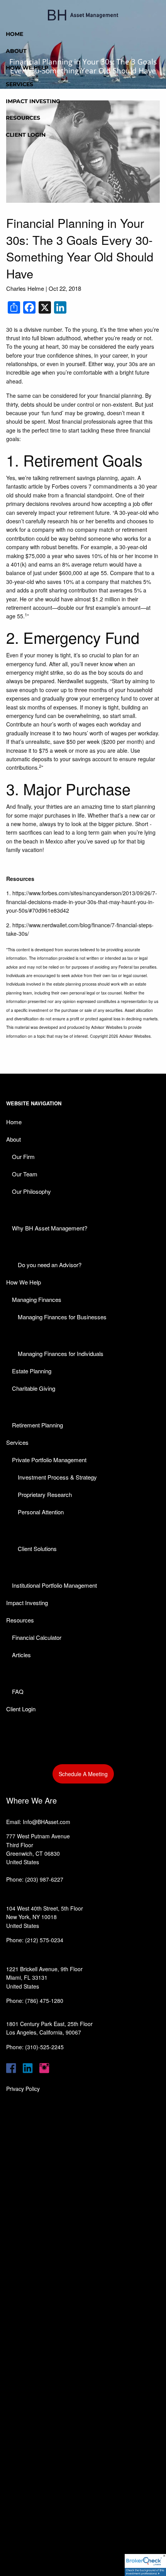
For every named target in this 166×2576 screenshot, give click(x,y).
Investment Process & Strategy (57, 1477)
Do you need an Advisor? (50, 1265)
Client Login (26, 135)
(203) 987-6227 (44, 1879)
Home (14, 34)
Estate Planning (32, 1371)
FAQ (18, 1691)
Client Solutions (37, 1548)
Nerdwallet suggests (82, 681)
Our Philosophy (31, 1191)
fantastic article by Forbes (38, 486)
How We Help (27, 68)
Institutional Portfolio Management (54, 1585)
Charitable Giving (34, 1388)
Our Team (25, 1174)
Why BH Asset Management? (50, 1228)
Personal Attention (41, 1512)
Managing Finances (37, 1299)
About (16, 51)
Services (19, 84)
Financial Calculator (37, 1637)
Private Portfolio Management (49, 1460)
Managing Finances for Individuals (61, 1353)
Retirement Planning (37, 1425)
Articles (21, 1655)
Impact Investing (33, 101)
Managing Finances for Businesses (62, 1317)
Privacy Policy (23, 2089)
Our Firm (23, 1156)
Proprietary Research (45, 1494)
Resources (23, 118)
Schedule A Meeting (83, 1774)
